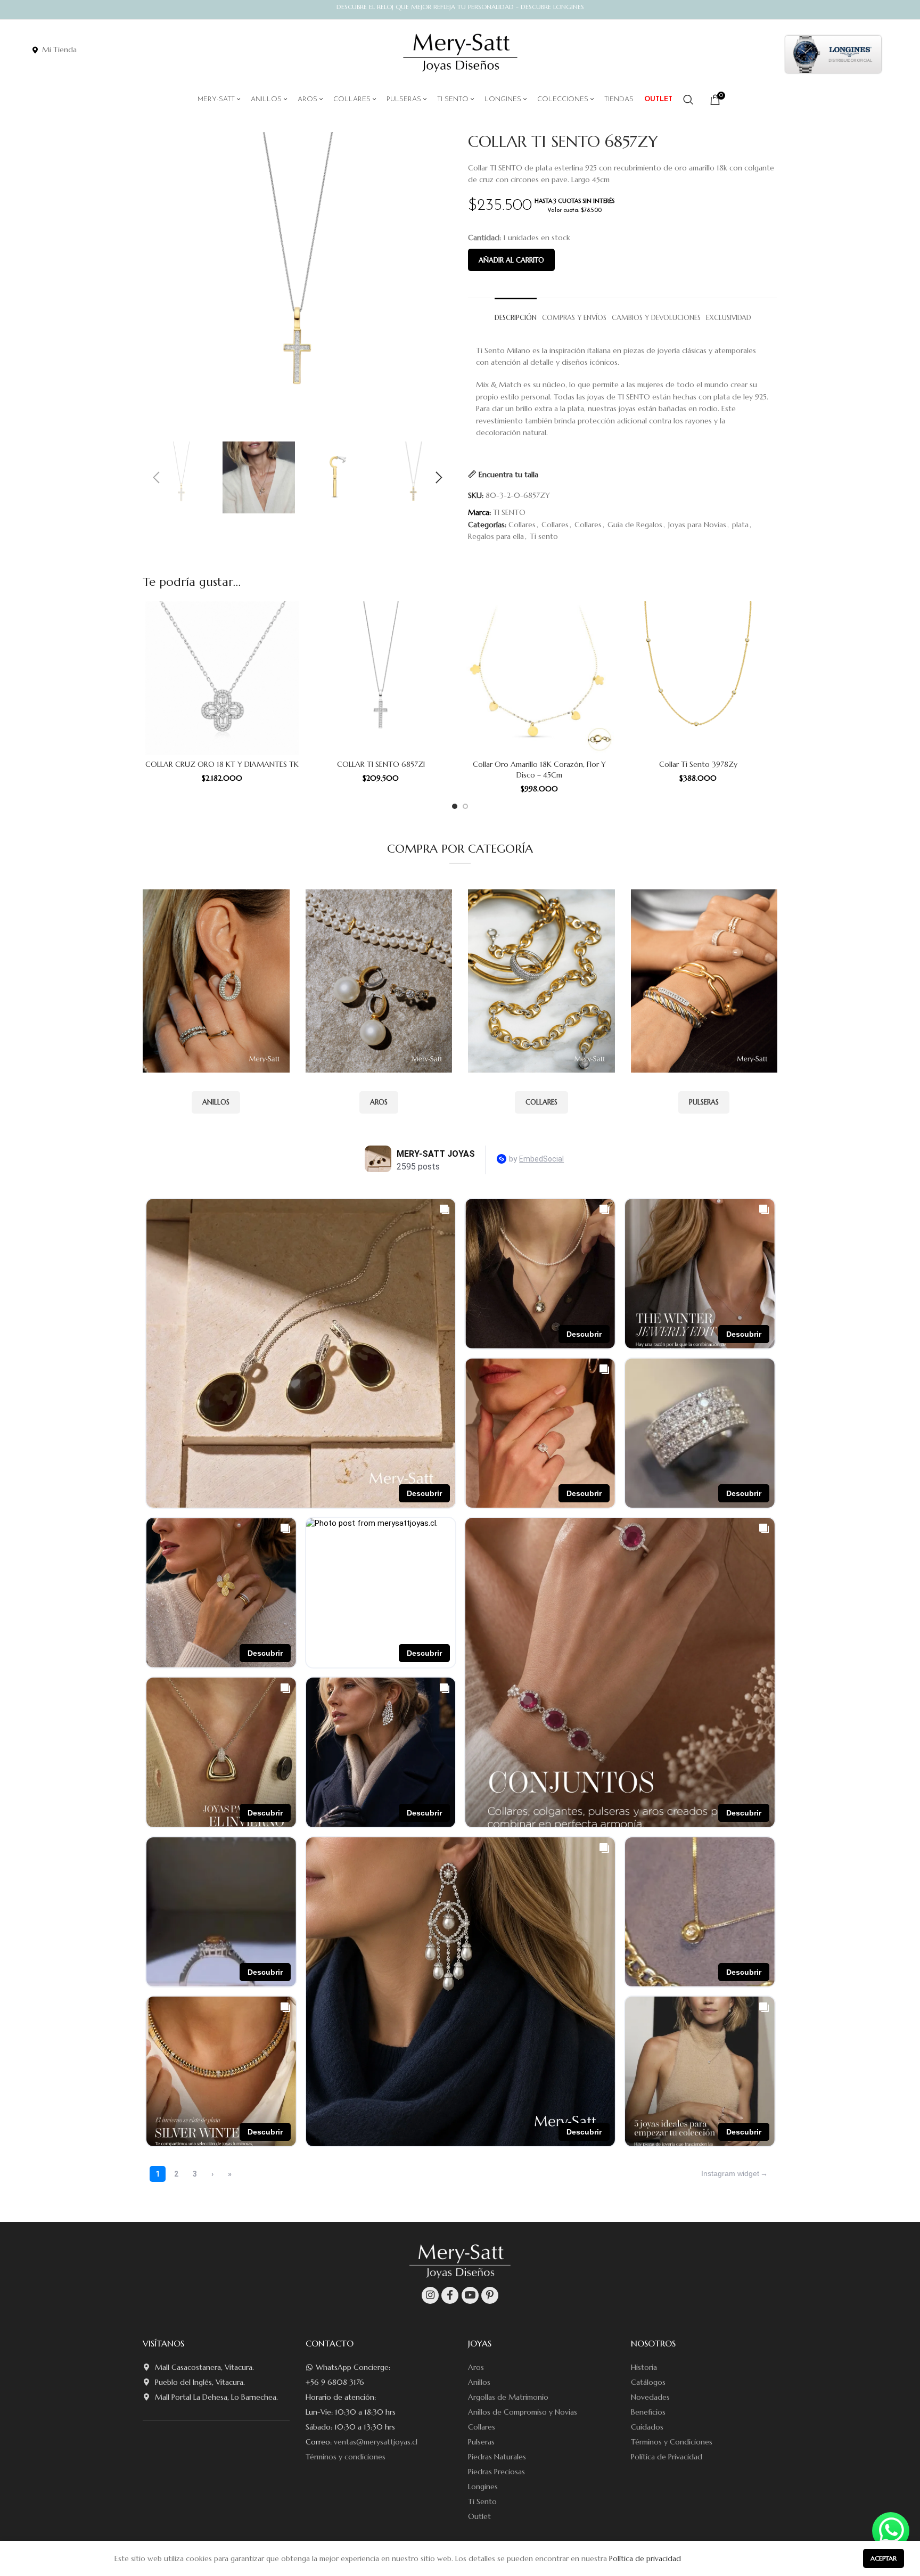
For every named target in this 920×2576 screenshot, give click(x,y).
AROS (379, 1102)
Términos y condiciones (346, 2457)
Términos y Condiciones (672, 2442)
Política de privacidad (645, 2558)
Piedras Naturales (497, 2457)
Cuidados (647, 2427)
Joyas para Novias (697, 525)
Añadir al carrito (511, 260)
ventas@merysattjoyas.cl (376, 2442)
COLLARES (541, 1102)
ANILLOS (216, 1102)
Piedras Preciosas (496, 2472)
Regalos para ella (496, 536)
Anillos (479, 2382)
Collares (522, 525)
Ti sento (544, 536)
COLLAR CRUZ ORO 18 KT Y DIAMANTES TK (222, 764)
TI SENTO (509, 512)
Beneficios (648, 2412)
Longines (483, 2487)
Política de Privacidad (667, 2457)
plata (740, 525)
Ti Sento (482, 2501)
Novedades (650, 2397)
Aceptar (884, 2558)
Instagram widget (730, 2173)
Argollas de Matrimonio (508, 2397)
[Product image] (222, 678)
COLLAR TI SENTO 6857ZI (381, 764)
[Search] (688, 100)
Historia (644, 2367)
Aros (476, 2367)
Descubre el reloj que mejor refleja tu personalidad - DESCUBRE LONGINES (460, 7)
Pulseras (481, 2442)
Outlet (479, 2516)
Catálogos (648, 2382)
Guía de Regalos (635, 525)
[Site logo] (460, 53)
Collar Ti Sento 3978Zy (698, 764)
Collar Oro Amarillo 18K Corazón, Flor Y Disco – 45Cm (539, 770)
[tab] (516, 313)
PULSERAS (704, 1102)
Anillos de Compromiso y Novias (523, 2412)
